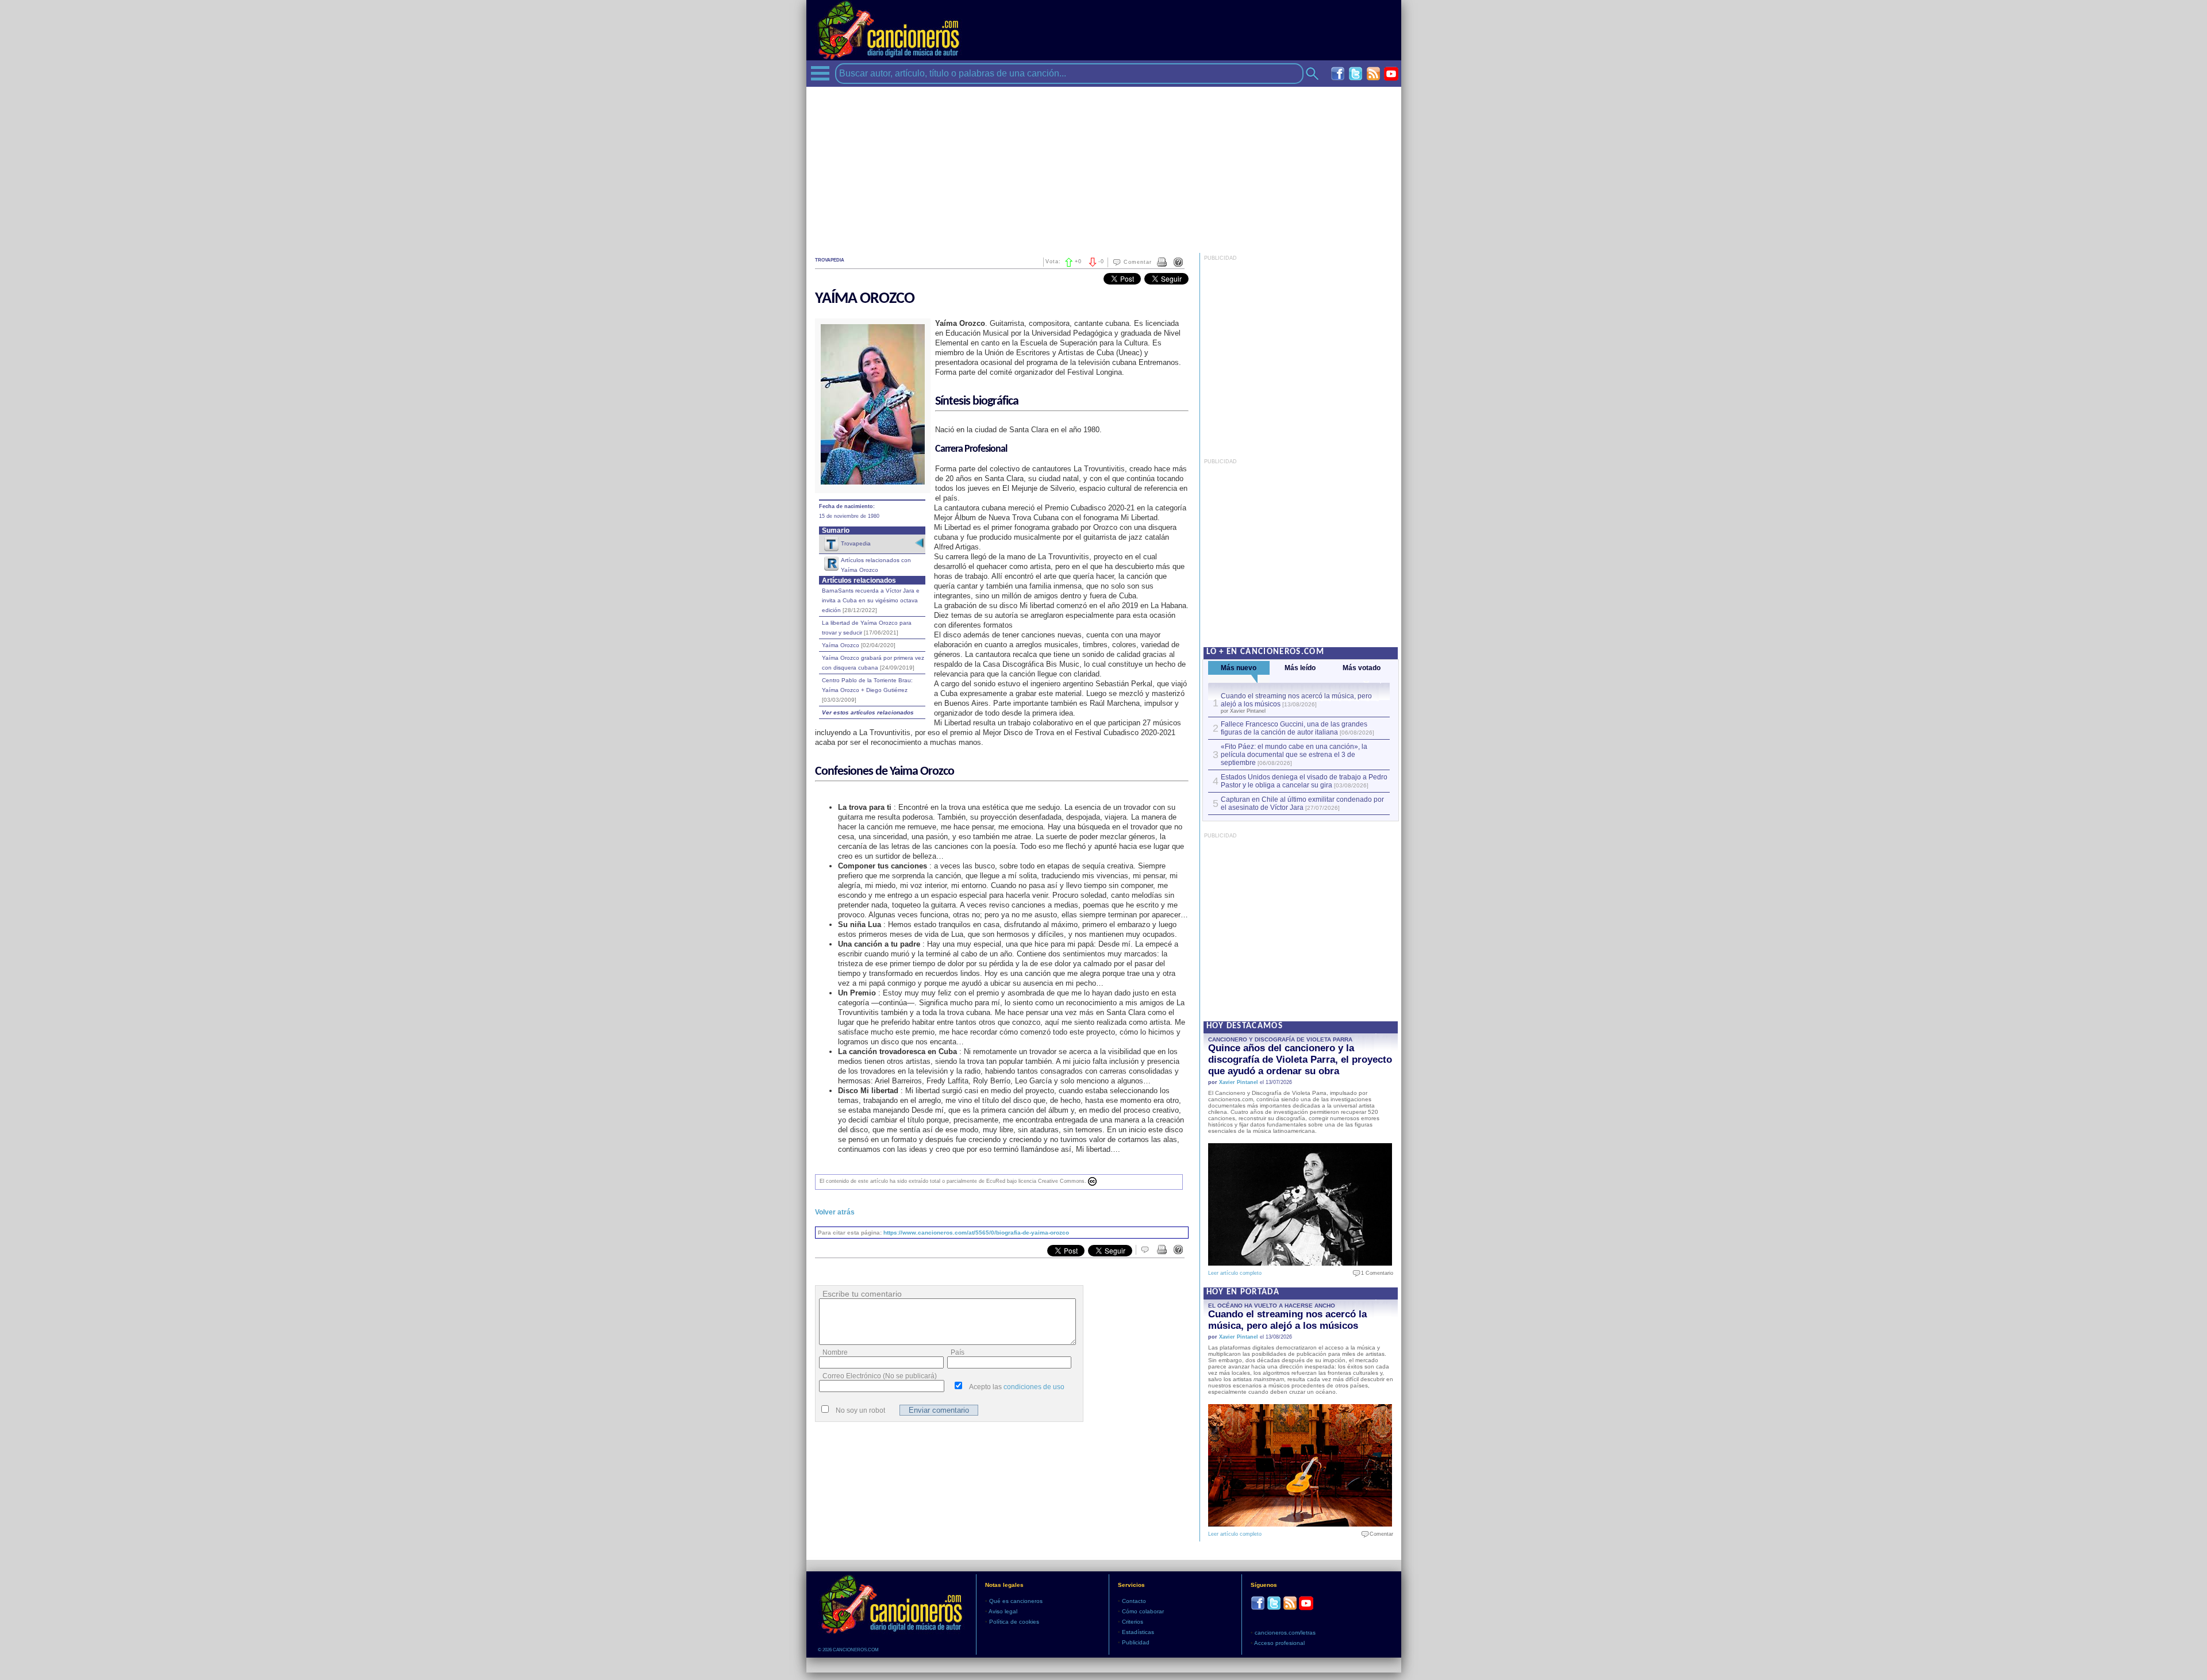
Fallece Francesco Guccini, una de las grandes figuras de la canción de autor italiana (1294, 728)
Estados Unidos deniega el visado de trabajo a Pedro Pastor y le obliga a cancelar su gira (1304, 781)
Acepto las (1017, 1387)
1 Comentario (1374, 1273)
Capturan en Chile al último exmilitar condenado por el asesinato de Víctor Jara (1302, 804)
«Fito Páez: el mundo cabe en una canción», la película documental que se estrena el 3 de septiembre (1294, 755)
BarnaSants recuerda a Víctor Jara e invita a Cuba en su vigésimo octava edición (871, 600)
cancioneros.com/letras (1285, 1633)
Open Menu (820, 73)
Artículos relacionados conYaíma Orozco (876, 565)
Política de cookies (1014, 1622)
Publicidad (1136, 1642)
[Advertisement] (1104, 167)
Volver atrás (835, 1212)
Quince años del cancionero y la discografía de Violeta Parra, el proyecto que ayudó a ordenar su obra (1300, 1060)
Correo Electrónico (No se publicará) (880, 1376)
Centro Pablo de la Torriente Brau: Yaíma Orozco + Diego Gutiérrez (867, 690)
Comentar (1138, 262)
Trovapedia (856, 543)
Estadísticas (1138, 1632)
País (958, 1352)
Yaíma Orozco (859, 645)
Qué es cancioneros (1016, 1601)
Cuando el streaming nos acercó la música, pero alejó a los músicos (1287, 1320)
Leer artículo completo (1235, 1273)
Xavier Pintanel (1239, 1082)
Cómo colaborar (1143, 1611)
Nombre (835, 1352)
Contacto (1134, 1601)
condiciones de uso (1034, 1387)
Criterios (1133, 1622)
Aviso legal (1003, 1611)
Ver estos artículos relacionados (868, 712)
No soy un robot (860, 1410)
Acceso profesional (1279, 1643)
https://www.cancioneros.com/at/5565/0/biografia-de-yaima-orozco (976, 1233)
